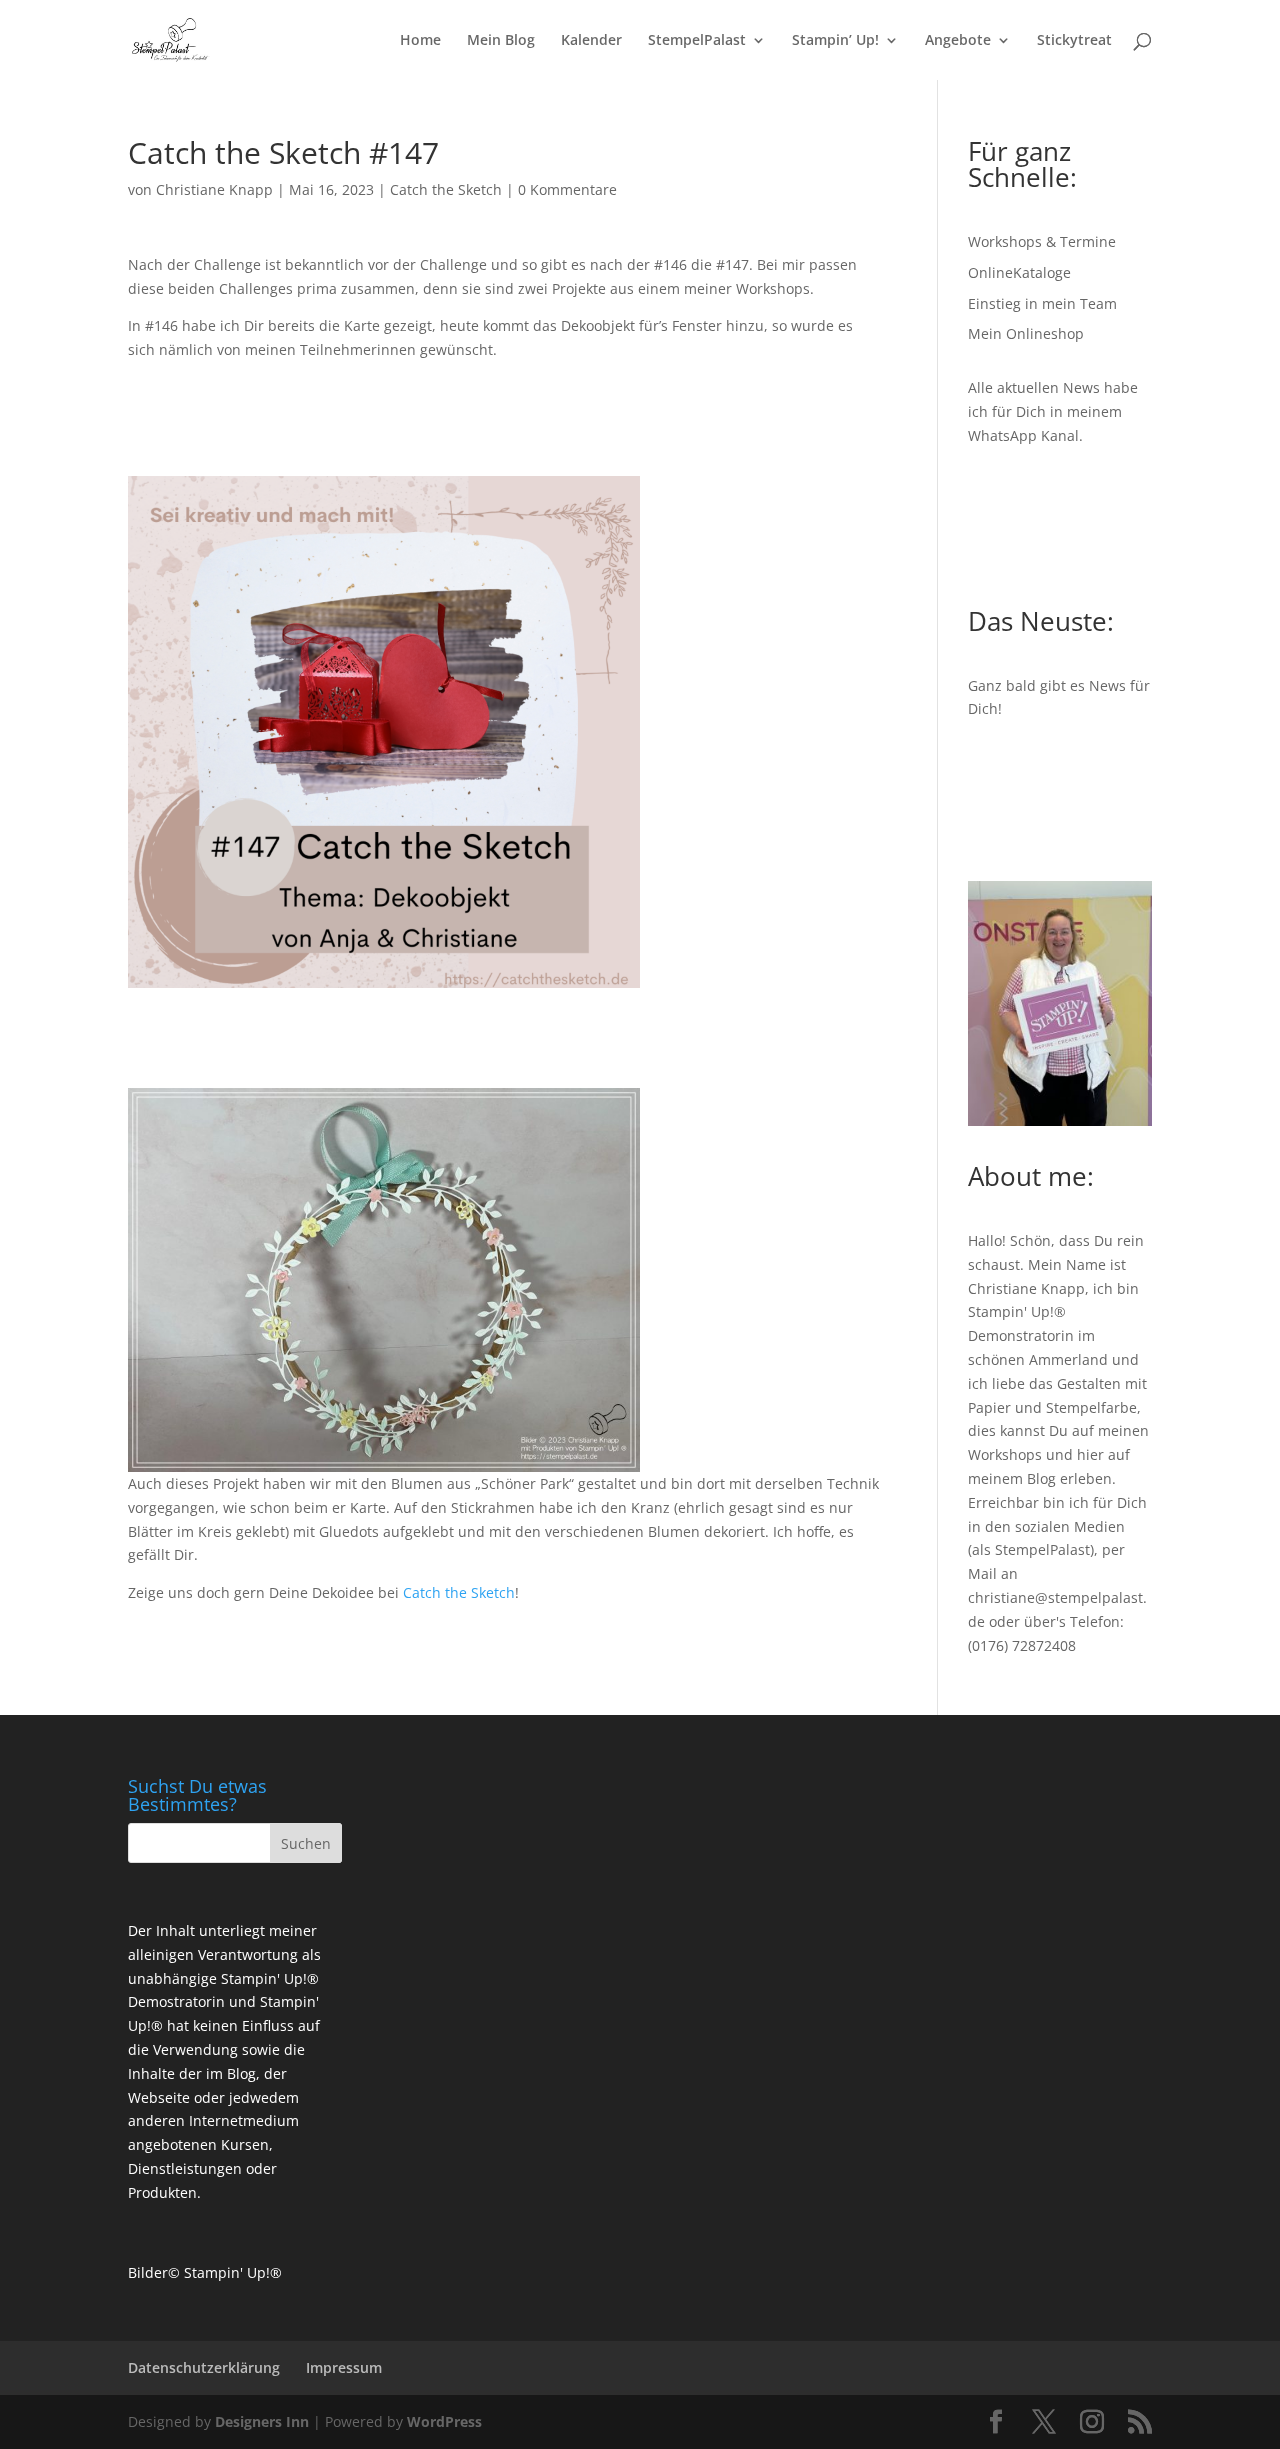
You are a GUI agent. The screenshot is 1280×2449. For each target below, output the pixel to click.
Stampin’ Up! (835, 41)
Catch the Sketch (446, 189)
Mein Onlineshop (1026, 333)
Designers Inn (262, 2421)
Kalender (591, 41)
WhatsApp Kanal (1023, 435)
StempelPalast (697, 41)
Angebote (958, 41)
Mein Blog (501, 41)
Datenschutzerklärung (204, 2367)
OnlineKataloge (1019, 272)
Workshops (1005, 1454)
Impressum (344, 2367)
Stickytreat (1074, 41)
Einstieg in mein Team (1042, 303)
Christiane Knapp (214, 189)
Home (420, 41)
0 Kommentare (567, 189)
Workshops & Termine (1042, 241)
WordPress (444, 2421)
